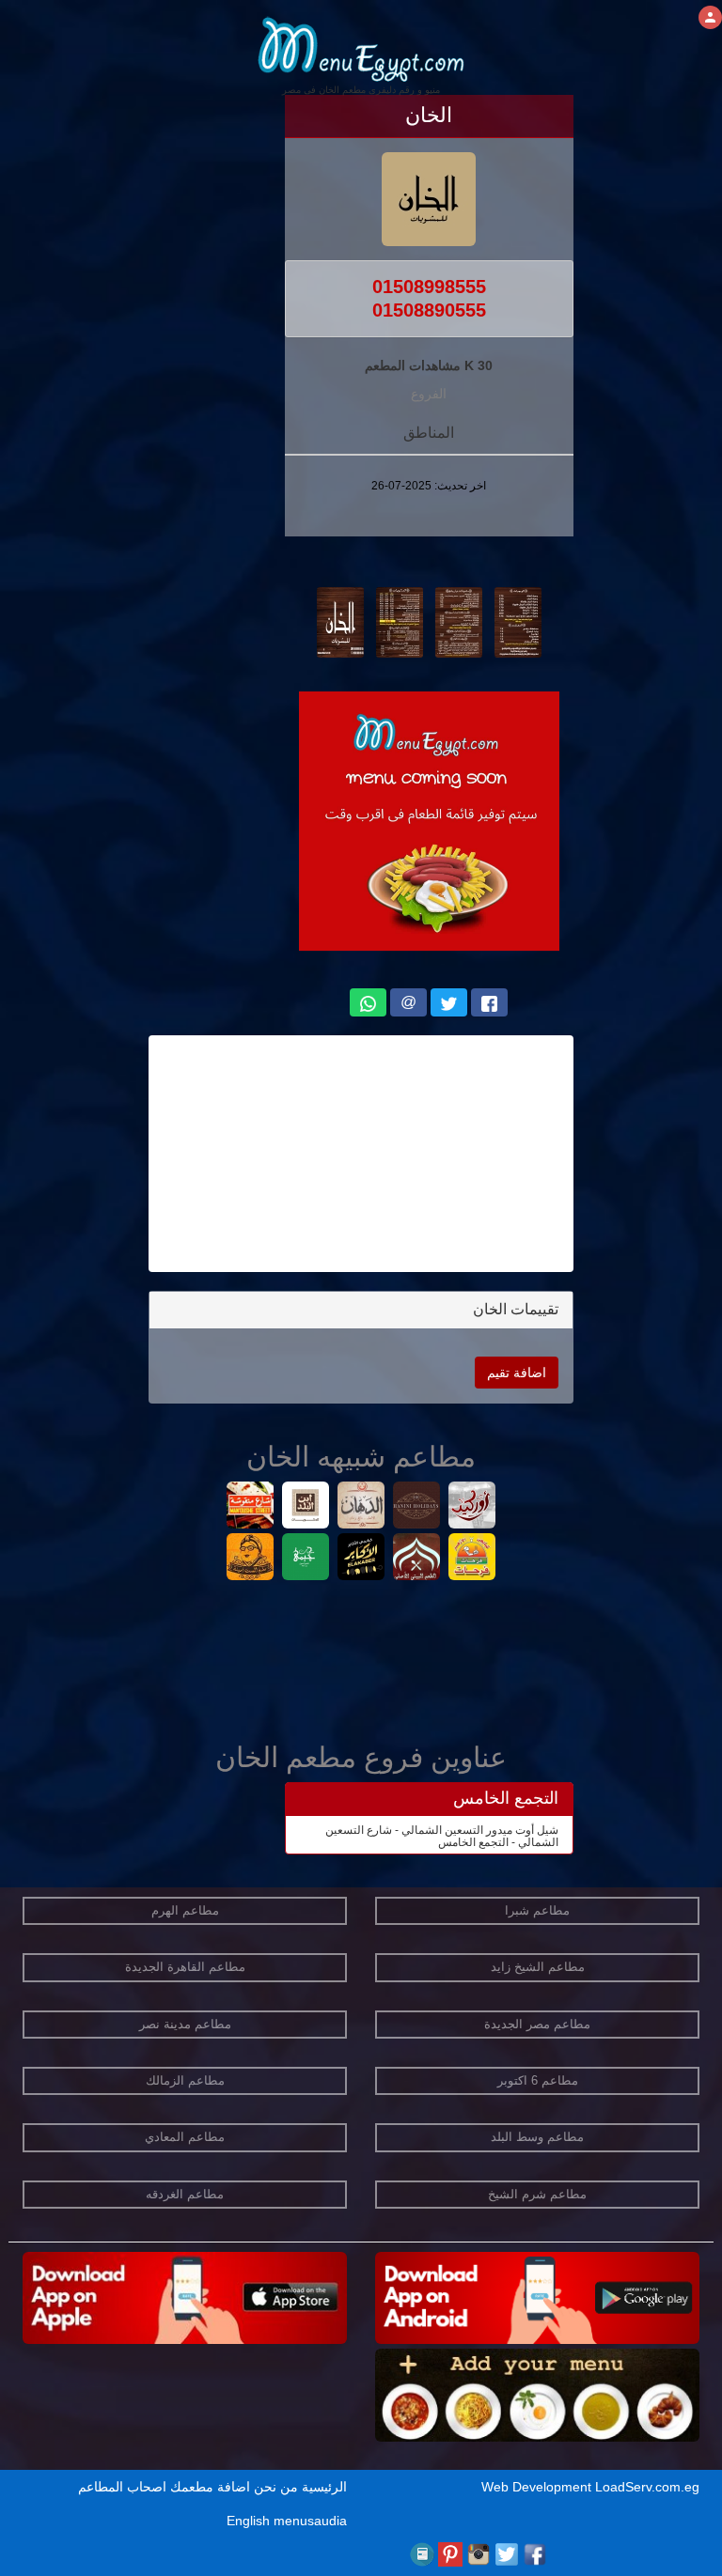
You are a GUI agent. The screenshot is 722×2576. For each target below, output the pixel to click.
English (248, 2521)
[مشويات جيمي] (306, 1559)
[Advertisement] (361, 1154)
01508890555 (429, 310)
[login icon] (710, 17)
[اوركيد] (472, 1507)
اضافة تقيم (517, 1373)
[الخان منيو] (518, 621)
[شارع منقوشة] (251, 1507)
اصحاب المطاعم (122, 2487)
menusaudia (310, 2521)
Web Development (538, 2487)
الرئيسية (324, 2487)
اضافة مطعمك (210, 2487)
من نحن (276, 2487)
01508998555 (429, 287)
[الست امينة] (251, 1559)
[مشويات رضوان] (417, 1559)
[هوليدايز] (417, 1507)
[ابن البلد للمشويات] (306, 1507)
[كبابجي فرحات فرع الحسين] (472, 1559)
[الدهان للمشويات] (361, 1507)
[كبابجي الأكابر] (361, 1559)
